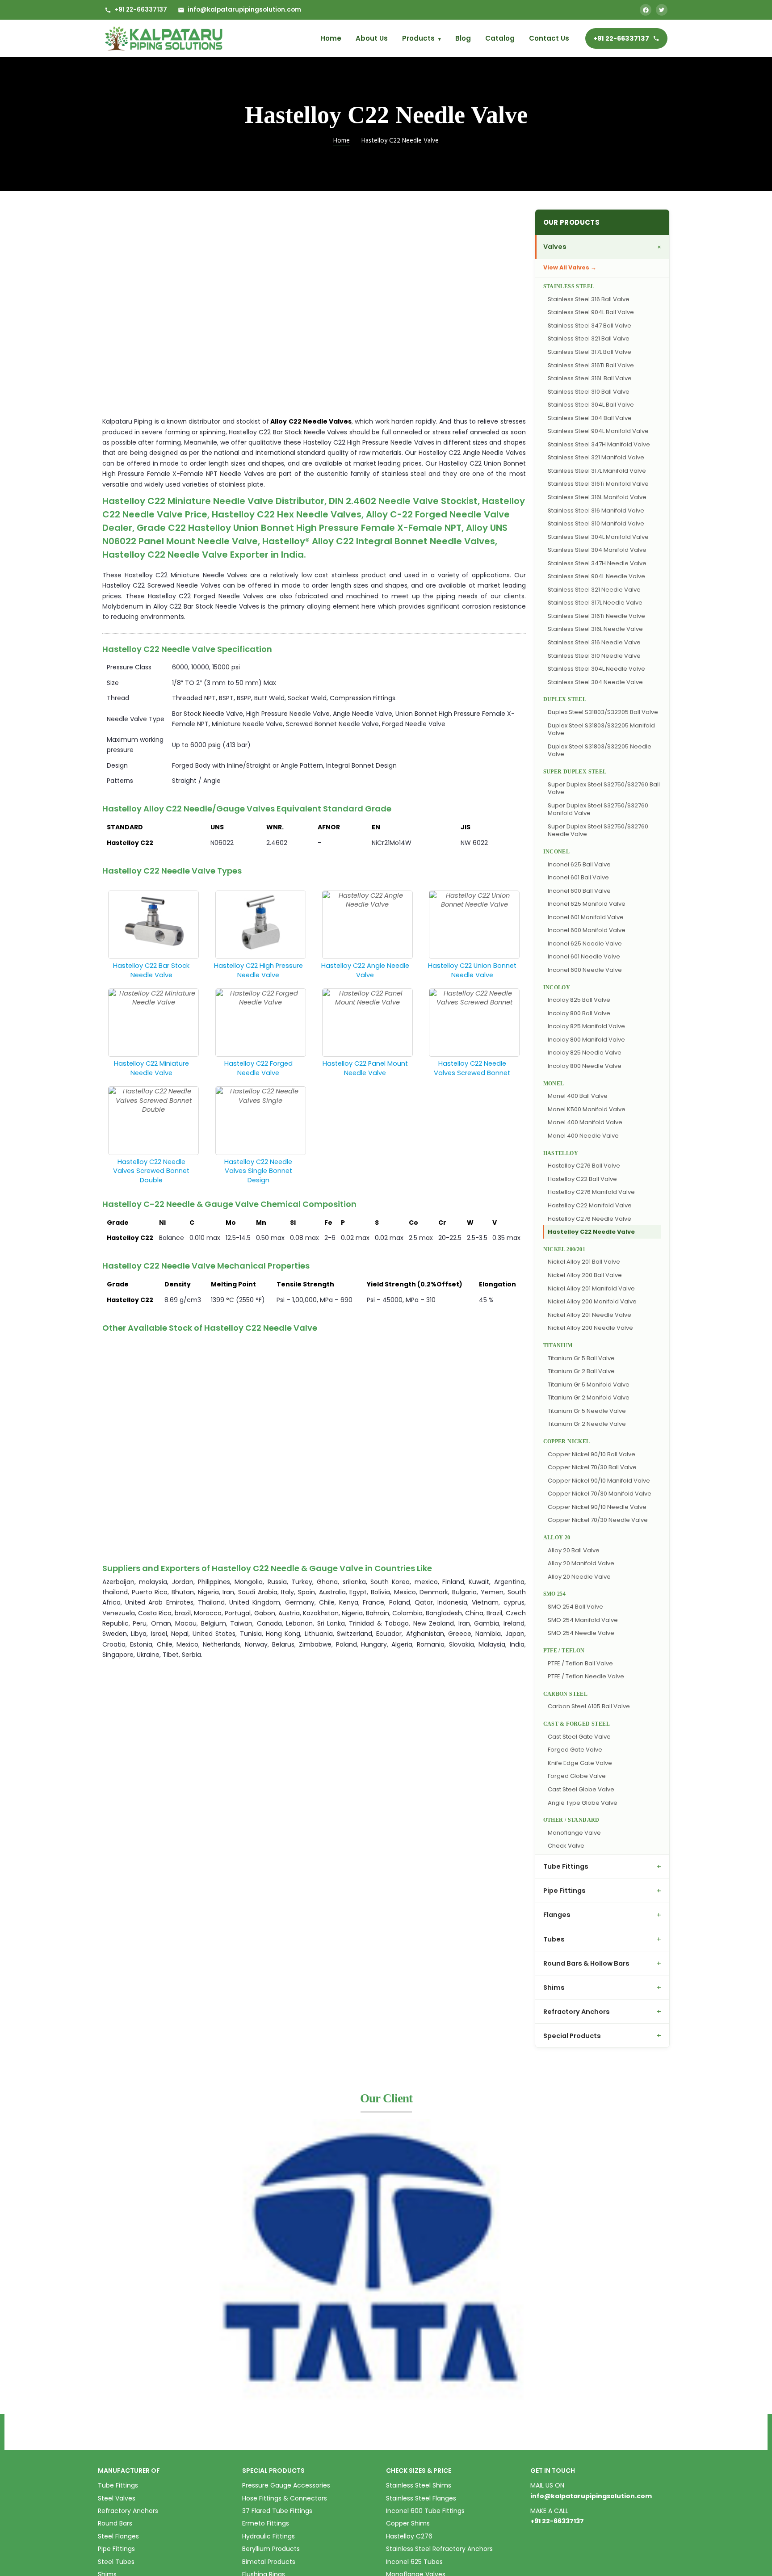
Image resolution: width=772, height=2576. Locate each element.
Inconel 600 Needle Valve (585, 970)
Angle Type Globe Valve (583, 1803)
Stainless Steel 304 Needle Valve (595, 682)
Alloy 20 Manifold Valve (581, 1563)
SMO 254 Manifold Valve (583, 1620)
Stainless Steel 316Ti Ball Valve (591, 365)
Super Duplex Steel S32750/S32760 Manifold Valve (598, 809)
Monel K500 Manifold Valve (587, 1109)
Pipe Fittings (116, 2549)
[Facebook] (646, 10)
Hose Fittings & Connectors (285, 2498)
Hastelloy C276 (409, 2536)
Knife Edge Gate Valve (580, 1763)
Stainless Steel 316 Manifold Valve (596, 511)
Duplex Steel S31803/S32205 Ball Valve (603, 712)
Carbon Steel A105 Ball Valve (589, 1706)
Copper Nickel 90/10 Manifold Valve (599, 1481)
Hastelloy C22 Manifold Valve (590, 1205)
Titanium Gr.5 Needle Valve (587, 1411)
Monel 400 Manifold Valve (585, 1122)
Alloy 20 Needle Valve (579, 1577)
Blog (463, 38)
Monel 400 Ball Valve (578, 1096)
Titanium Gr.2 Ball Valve (581, 1371)
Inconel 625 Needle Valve (585, 943)
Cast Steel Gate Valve (579, 1737)
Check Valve (566, 1846)
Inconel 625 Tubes (414, 2562)
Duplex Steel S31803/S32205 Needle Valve (600, 750)
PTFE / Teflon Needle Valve (586, 1676)
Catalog (500, 38)
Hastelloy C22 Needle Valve (591, 1232)
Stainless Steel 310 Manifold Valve (596, 523)
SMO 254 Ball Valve (575, 1607)
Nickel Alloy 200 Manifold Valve (592, 1301)
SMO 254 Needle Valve (581, 1633)
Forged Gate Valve (575, 1750)
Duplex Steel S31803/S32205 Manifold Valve (601, 729)
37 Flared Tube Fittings (277, 2511)
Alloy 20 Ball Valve (574, 1550)
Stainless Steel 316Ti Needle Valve (596, 616)
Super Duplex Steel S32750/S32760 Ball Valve (604, 788)
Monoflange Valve (574, 1833)
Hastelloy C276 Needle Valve (589, 1219)
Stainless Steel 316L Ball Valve (590, 378)
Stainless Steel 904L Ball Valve (591, 312)
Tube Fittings (118, 2485)
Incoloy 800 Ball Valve (579, 1013)
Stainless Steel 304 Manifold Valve (597, 550)
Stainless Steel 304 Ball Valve (590, 418)
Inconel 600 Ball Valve (579, 891)
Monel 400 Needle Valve (583, 1136)
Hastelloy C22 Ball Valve (582, 1179)
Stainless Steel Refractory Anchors (439, 2549)
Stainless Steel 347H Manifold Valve (599, 444)
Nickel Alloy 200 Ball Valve (585, 1275)
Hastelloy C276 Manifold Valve (591, 1192)
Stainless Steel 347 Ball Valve (589, 326)
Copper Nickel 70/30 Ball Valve (592, 1467)
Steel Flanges (118, 2536)
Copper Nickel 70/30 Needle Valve (598, 1520)
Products (422, 38)
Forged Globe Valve (577, 1776)
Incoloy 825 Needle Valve (585, 1053)
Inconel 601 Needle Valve (584, 956)
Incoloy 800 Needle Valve (585, 1066)
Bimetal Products (269, 2562)
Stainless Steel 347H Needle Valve (597, 563)
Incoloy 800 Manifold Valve (586, 1040)
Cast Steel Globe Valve (581, 1789)
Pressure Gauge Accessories (286, 2485)
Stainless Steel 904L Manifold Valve (598, 431)
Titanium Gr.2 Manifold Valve (589, 1397)
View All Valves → (570, 267)
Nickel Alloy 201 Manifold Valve (591, 1288)
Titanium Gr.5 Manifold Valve (589, 1385)
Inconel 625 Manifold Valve (587, 904)
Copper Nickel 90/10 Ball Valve (592, 1454)
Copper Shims (408, 2523)
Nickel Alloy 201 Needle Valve (589, 1315)
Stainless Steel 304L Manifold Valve (598, 537)
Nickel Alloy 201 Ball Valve (584, 1262)
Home (331, 38)
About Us (372, 38)
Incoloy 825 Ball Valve (579, 1000)
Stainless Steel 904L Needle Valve (596, 576)
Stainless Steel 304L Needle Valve (596, 669)
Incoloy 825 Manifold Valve (586, 1026)
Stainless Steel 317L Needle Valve (595, 603)
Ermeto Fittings (266, 2523)
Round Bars (115, 2523)
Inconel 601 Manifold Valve (586, 917)
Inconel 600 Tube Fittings (425, 2511)
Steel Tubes (116, 2562)
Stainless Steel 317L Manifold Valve (597, 471)
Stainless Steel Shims (419, 2485)
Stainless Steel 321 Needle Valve (594, 590)
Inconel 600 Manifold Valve (587, 930)
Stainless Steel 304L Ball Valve (591, 405)
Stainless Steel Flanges (421, 2498)
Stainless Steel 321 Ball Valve (589, 338)
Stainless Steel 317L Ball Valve (589, 352)
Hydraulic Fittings (269, 2536)
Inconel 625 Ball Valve (579, 864)
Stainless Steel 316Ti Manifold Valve (598, 484)
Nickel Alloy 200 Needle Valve (590, 1328)
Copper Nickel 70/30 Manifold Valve (600, 1494)
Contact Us (549, 38)
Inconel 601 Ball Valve (578, 877)
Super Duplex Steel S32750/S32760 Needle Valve (598, 830)
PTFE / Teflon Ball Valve (580, 1663)
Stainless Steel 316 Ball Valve (589, 299)
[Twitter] (662, 10)
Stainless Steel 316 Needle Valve (594, 642)
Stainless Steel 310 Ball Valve (589, 392)
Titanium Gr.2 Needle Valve (587, 1424)
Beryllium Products (271, 2549)
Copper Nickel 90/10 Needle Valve (597, 1507)
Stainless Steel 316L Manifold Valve (597, 497)
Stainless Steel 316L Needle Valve (595, 629)
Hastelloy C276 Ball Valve (584, 1166)
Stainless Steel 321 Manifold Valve (596, 457)
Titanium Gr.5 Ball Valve (581, 1358)
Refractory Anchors (128, 2511)
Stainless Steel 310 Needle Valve (594, 656)
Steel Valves (117, 2498)
